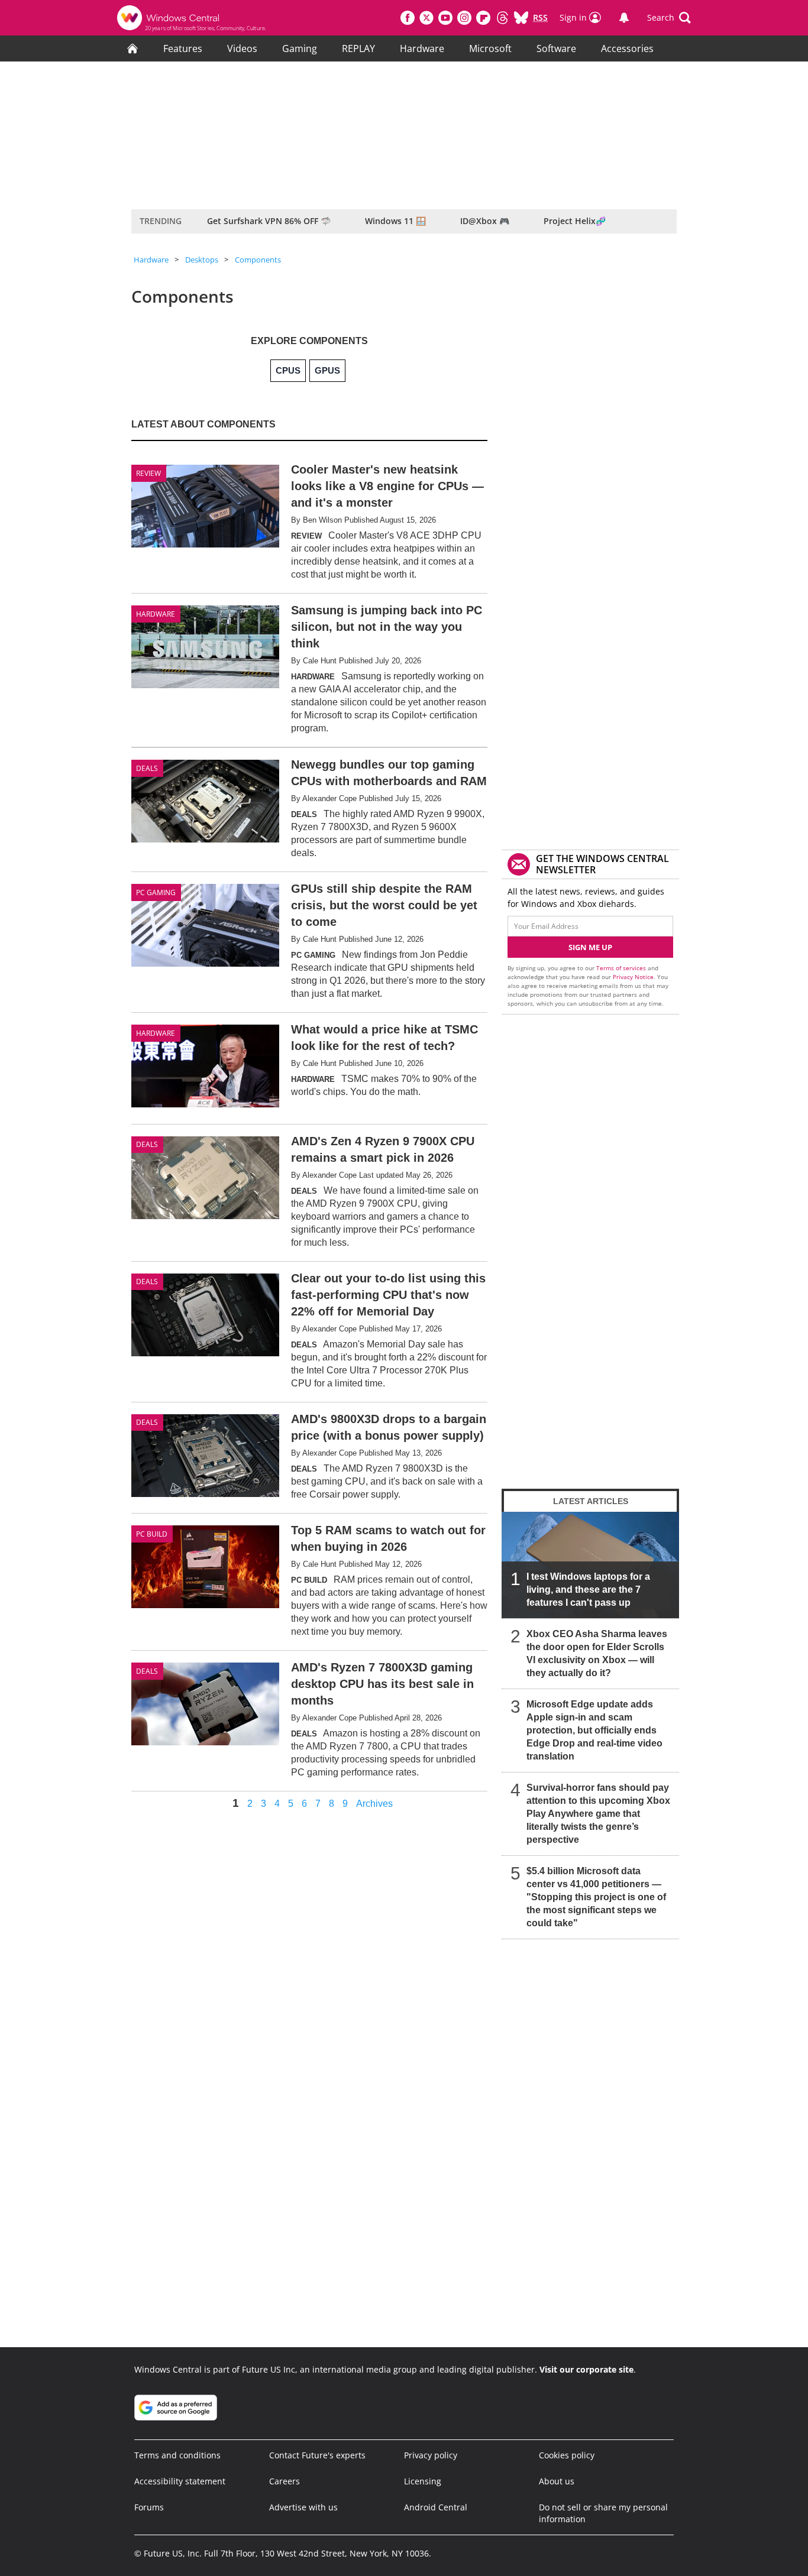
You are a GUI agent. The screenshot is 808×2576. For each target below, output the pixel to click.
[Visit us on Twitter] (426, 18)
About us (557, 2481)
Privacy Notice (633, 977)
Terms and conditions (177, 2455)
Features (183, 48)
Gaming (300, 48)
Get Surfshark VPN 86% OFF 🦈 (269, 221)
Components (258, 260)
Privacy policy (431, 2455)
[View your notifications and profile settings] (624, 18)
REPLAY (358, 48)
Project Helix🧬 (575, 221)
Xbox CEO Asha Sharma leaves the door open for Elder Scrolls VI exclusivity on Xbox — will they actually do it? (597, 1653)
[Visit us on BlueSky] (521, 18)
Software (556, 48)
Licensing (423, 2481)
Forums (149, 2507)
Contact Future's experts (317, 2455)
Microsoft (490, 48)
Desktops (202, 260)
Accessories (627, 48)
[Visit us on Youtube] (445, 18)
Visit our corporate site (586, 2369)
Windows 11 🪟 (395, 221)
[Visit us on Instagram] (464, 18)
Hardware (422, 48)
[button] (669, 18)
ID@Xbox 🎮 (485, 221)
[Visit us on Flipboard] (483, 18)
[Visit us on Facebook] (408, 18)
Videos (242, 48)
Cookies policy (567, 2455)
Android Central (436, 2507)
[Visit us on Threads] (502, 18)
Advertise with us (303, 2507)
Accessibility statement (180, 2481)
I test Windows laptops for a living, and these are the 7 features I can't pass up (588, 1590)
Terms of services (622, 968)
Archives (374, 1804)
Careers (285, 2481)
